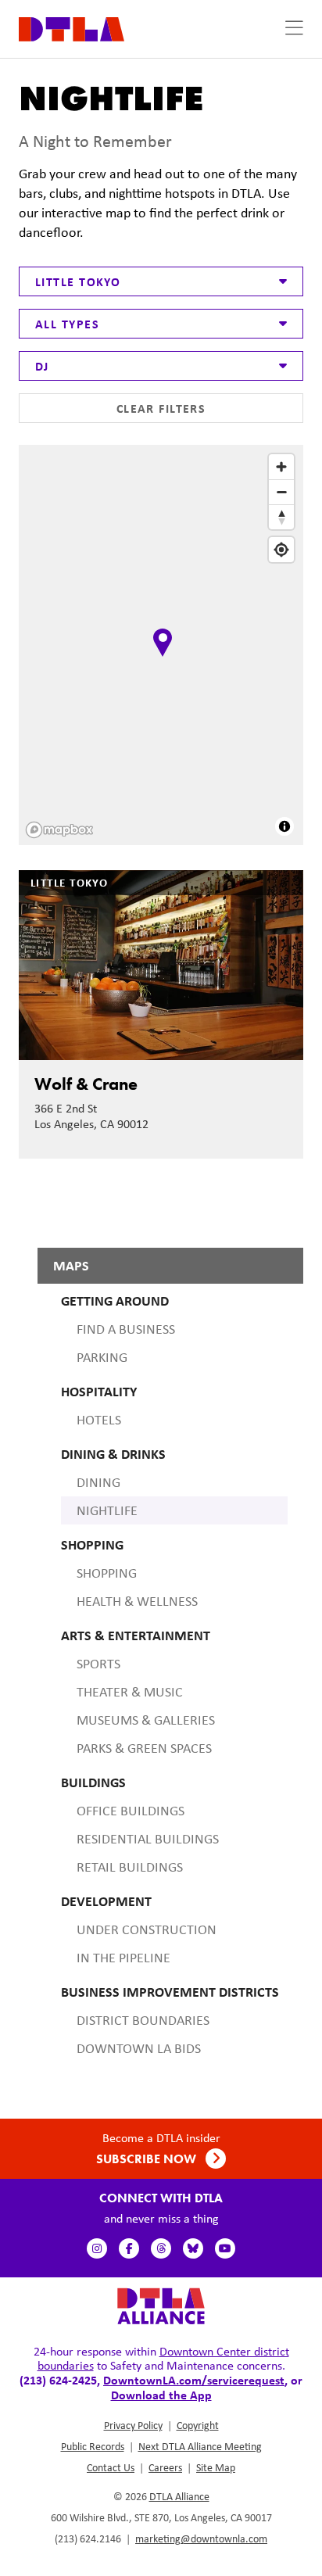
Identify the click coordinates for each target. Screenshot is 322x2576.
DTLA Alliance (179, 2496)
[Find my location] (281, 550)
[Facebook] (129, 2248)
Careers (165, 2467)
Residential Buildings (148, 1839)
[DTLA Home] (72, 28)
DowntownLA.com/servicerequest (194, 2380)
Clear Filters (161, 408)
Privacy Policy (133, 2425)
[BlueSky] (193, 2248)
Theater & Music (130, 1692)
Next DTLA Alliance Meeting (200, 2446)
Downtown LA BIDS (139, 2048)
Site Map (216, 2467)
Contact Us (111, 2467)
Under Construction (147, 1929)
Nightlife (107, 1510)
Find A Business (126, 1329)
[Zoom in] (281, 467)
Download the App (161, 2395)
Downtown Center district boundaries (163, 2358)
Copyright (198, 2425)
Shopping (107, 1573)
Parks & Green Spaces (144, 1748)
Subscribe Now (148, 2159)
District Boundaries (143, 2020)
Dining (98, 1482)
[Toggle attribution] (284, 826)
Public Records (93, 2446)
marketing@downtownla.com (201, 2538)
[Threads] (161, 2248)
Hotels (99, 1420)
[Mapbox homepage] (59, 830)
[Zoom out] (281, 492)
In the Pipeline (123, 1958)
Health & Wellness (137, 1601)
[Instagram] (97, 2248)
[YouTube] (225, 2248)
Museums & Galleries (146, 1720)
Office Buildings (131, 1811)
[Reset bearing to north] (281, 517)
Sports (98, 1664)
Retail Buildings (130, 1867)
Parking (102, 1357)
